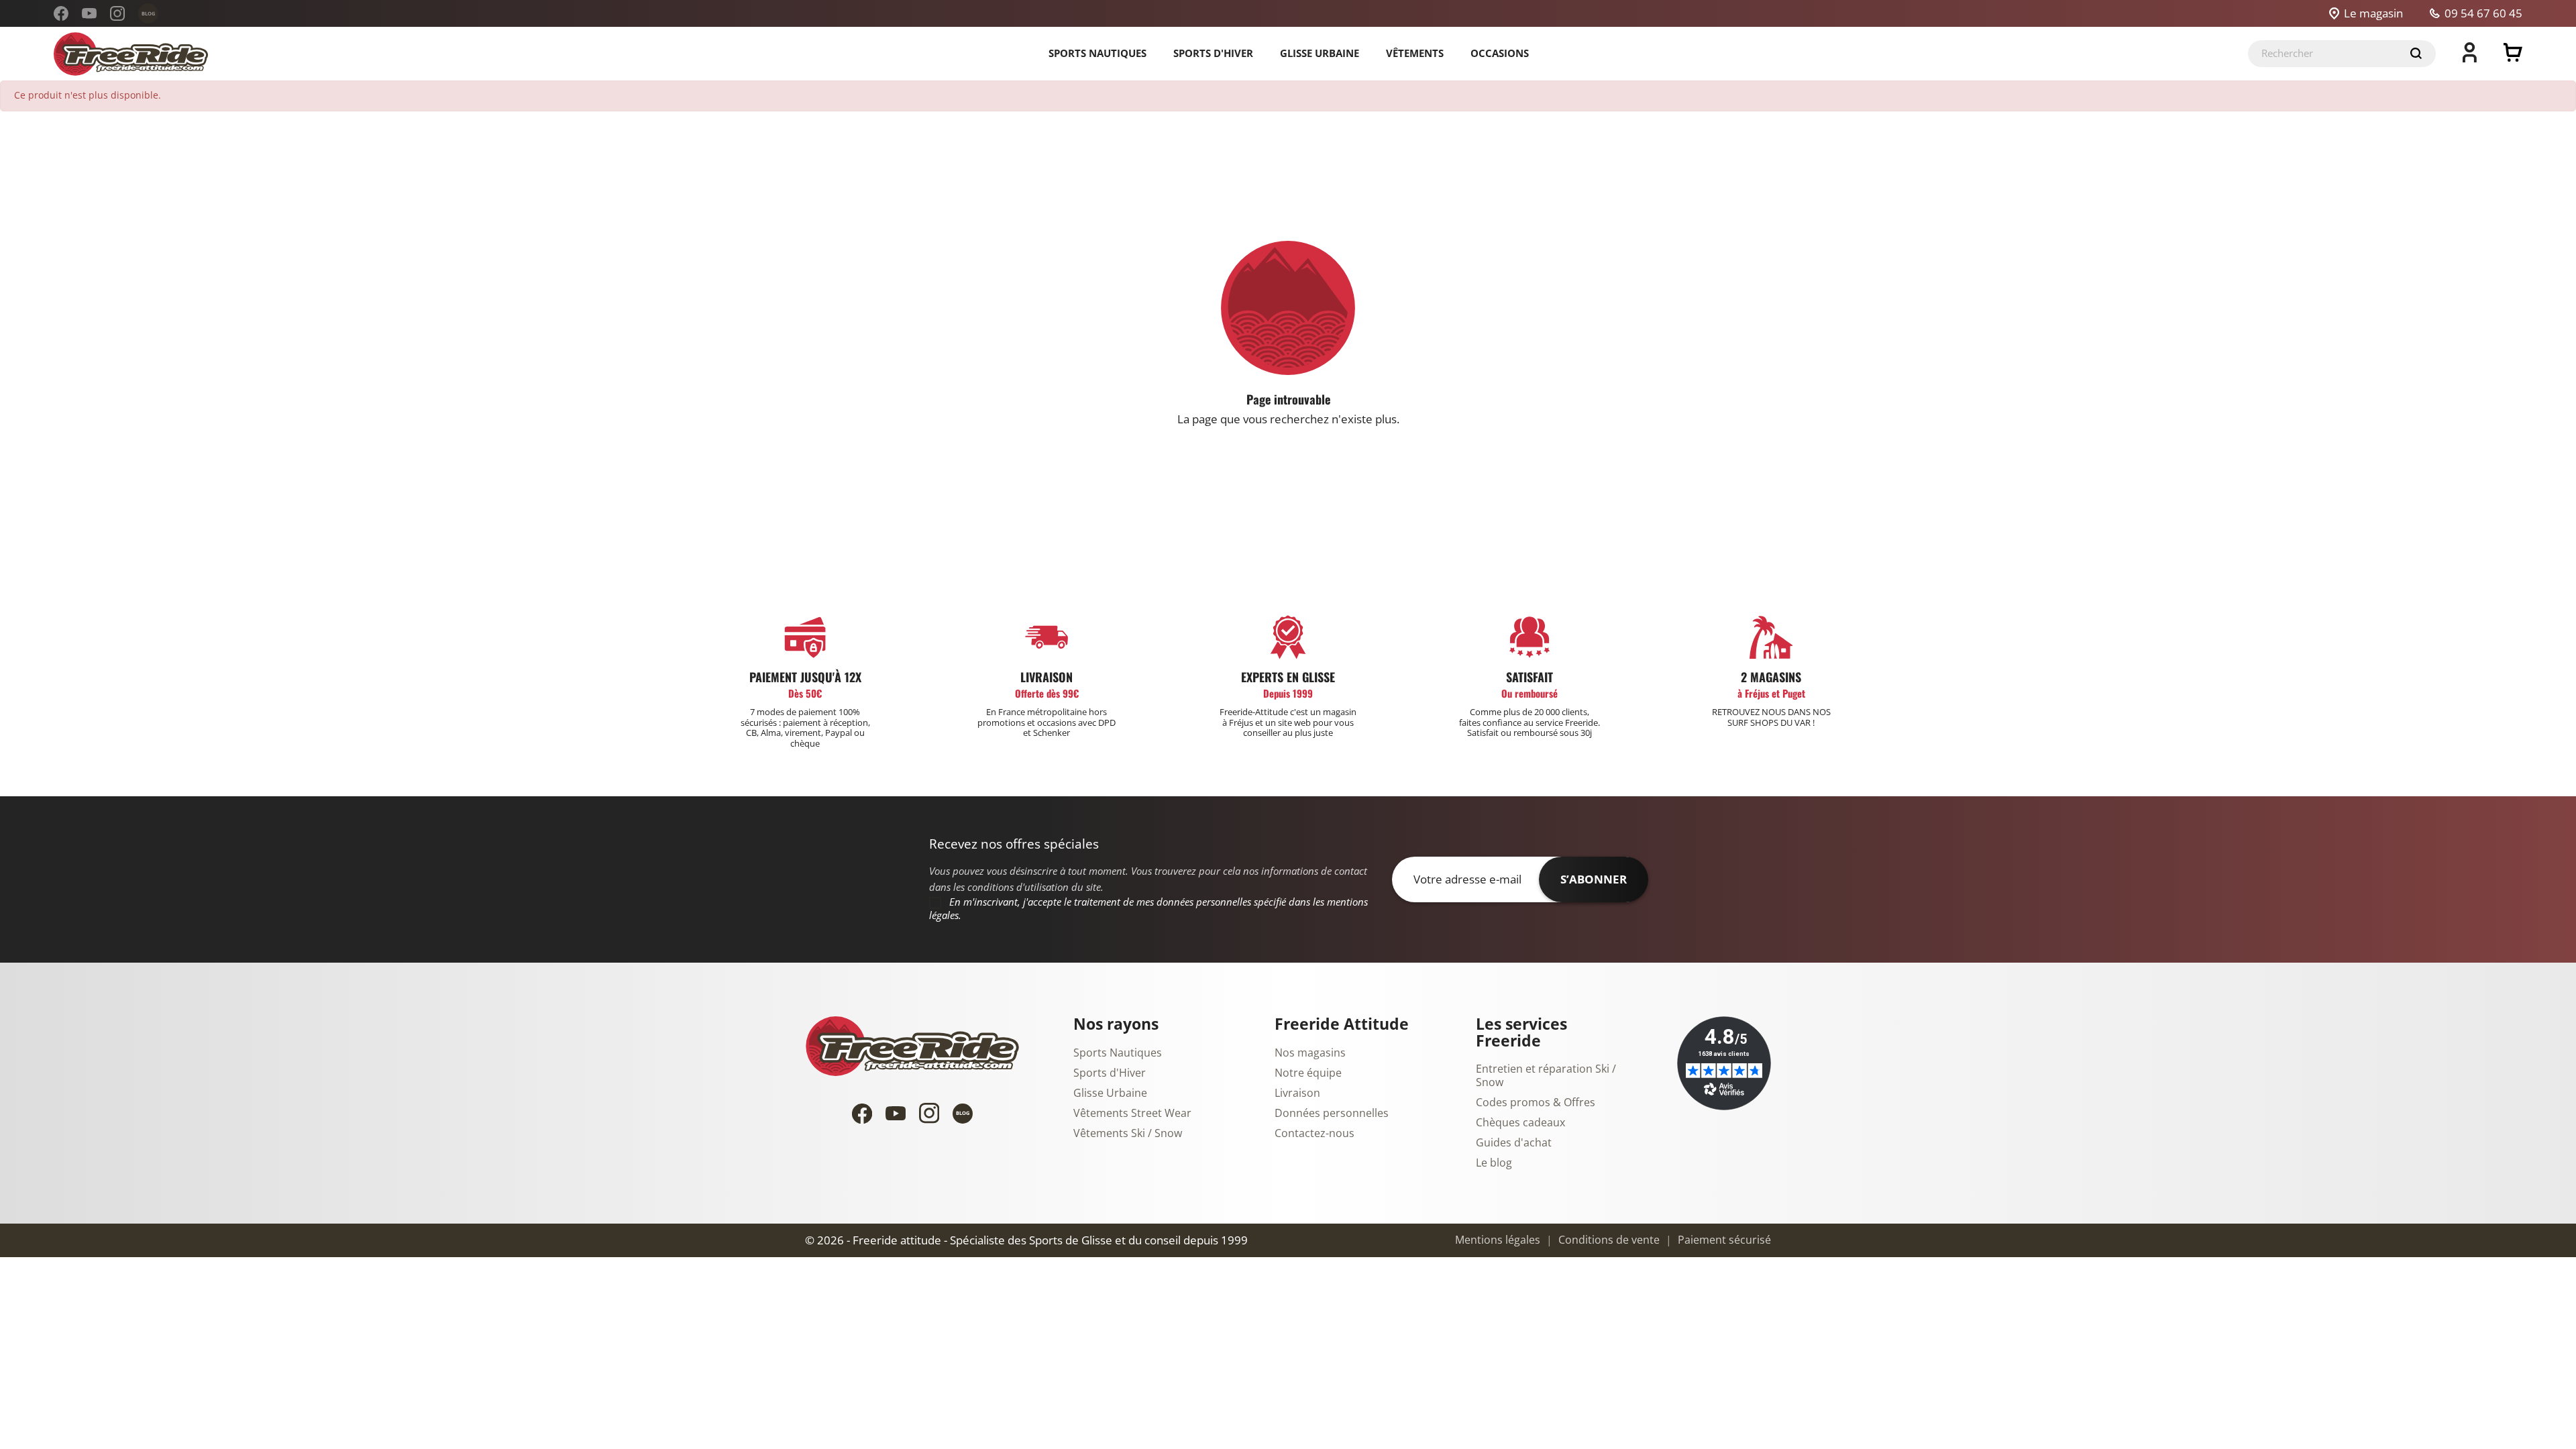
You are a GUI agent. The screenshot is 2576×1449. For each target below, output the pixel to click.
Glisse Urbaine (1110, 1093)
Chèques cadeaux (1520, 1123)
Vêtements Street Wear (1132, 1114)
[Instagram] (117, 13)
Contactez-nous (1314, 1134)
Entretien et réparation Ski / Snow (1546, 1076)
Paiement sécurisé (1723, 1240)
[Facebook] (61, 13)
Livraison (1297, 1093)
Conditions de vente (1608, 1240)
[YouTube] (89, 13)
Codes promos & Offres (1536, 1103)
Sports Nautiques (1118, 1053)
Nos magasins (1310, 1053)
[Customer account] (2470, 58)
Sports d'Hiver (1110, 1073)
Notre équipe (1308, 1073)
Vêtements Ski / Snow (1128, 1134)
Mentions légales (1498, 1240)
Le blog (1494, 1163)
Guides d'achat (1514, 1143)
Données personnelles (1332, 1114)
